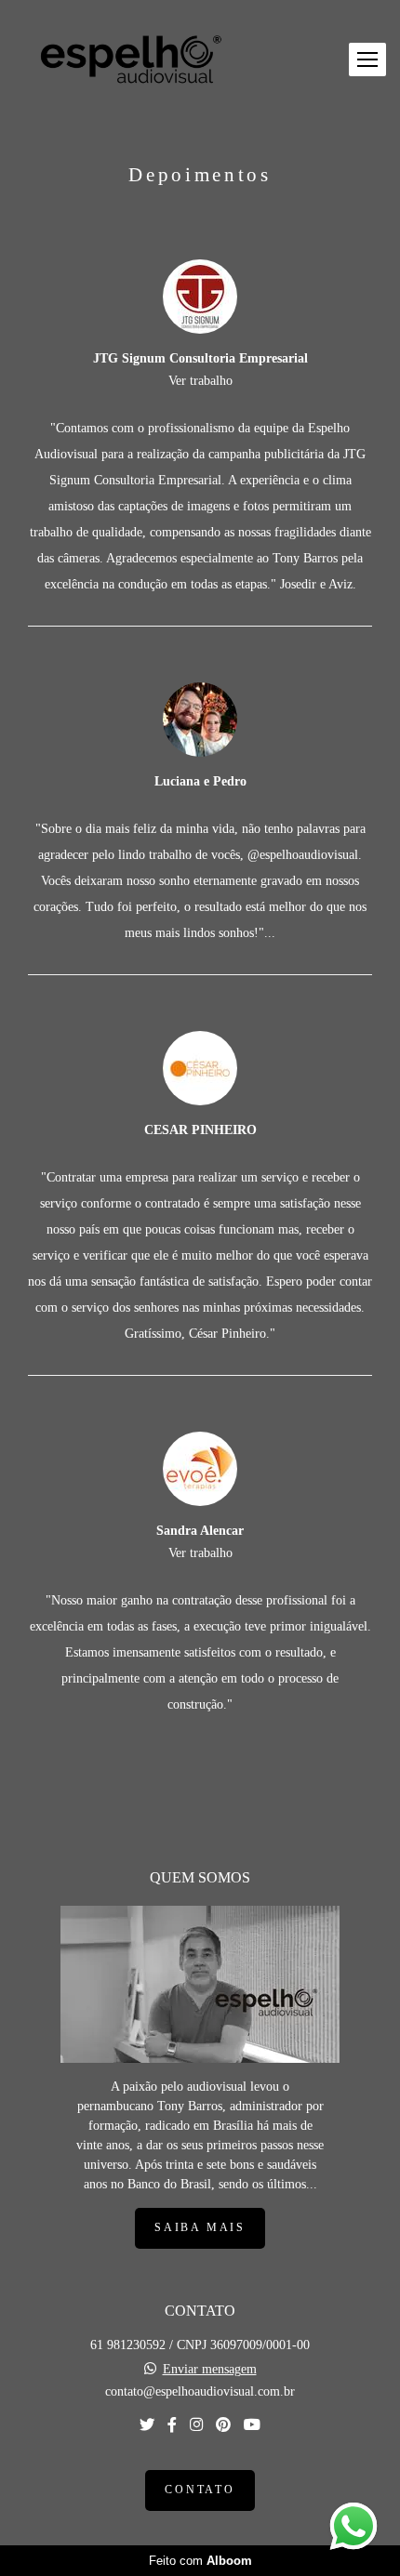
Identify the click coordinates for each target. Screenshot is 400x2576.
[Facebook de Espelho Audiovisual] (172, 2425)
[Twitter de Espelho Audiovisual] (147, 2425)
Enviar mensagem (210, 2370)
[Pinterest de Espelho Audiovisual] (223, 2425)
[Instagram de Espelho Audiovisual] (196, 2425)
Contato (200, 2490)
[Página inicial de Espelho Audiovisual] (131, 59)
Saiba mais (200, 2228)
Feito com (200, 2561)
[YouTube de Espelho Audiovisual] (252, 2425)
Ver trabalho (200, 381)
